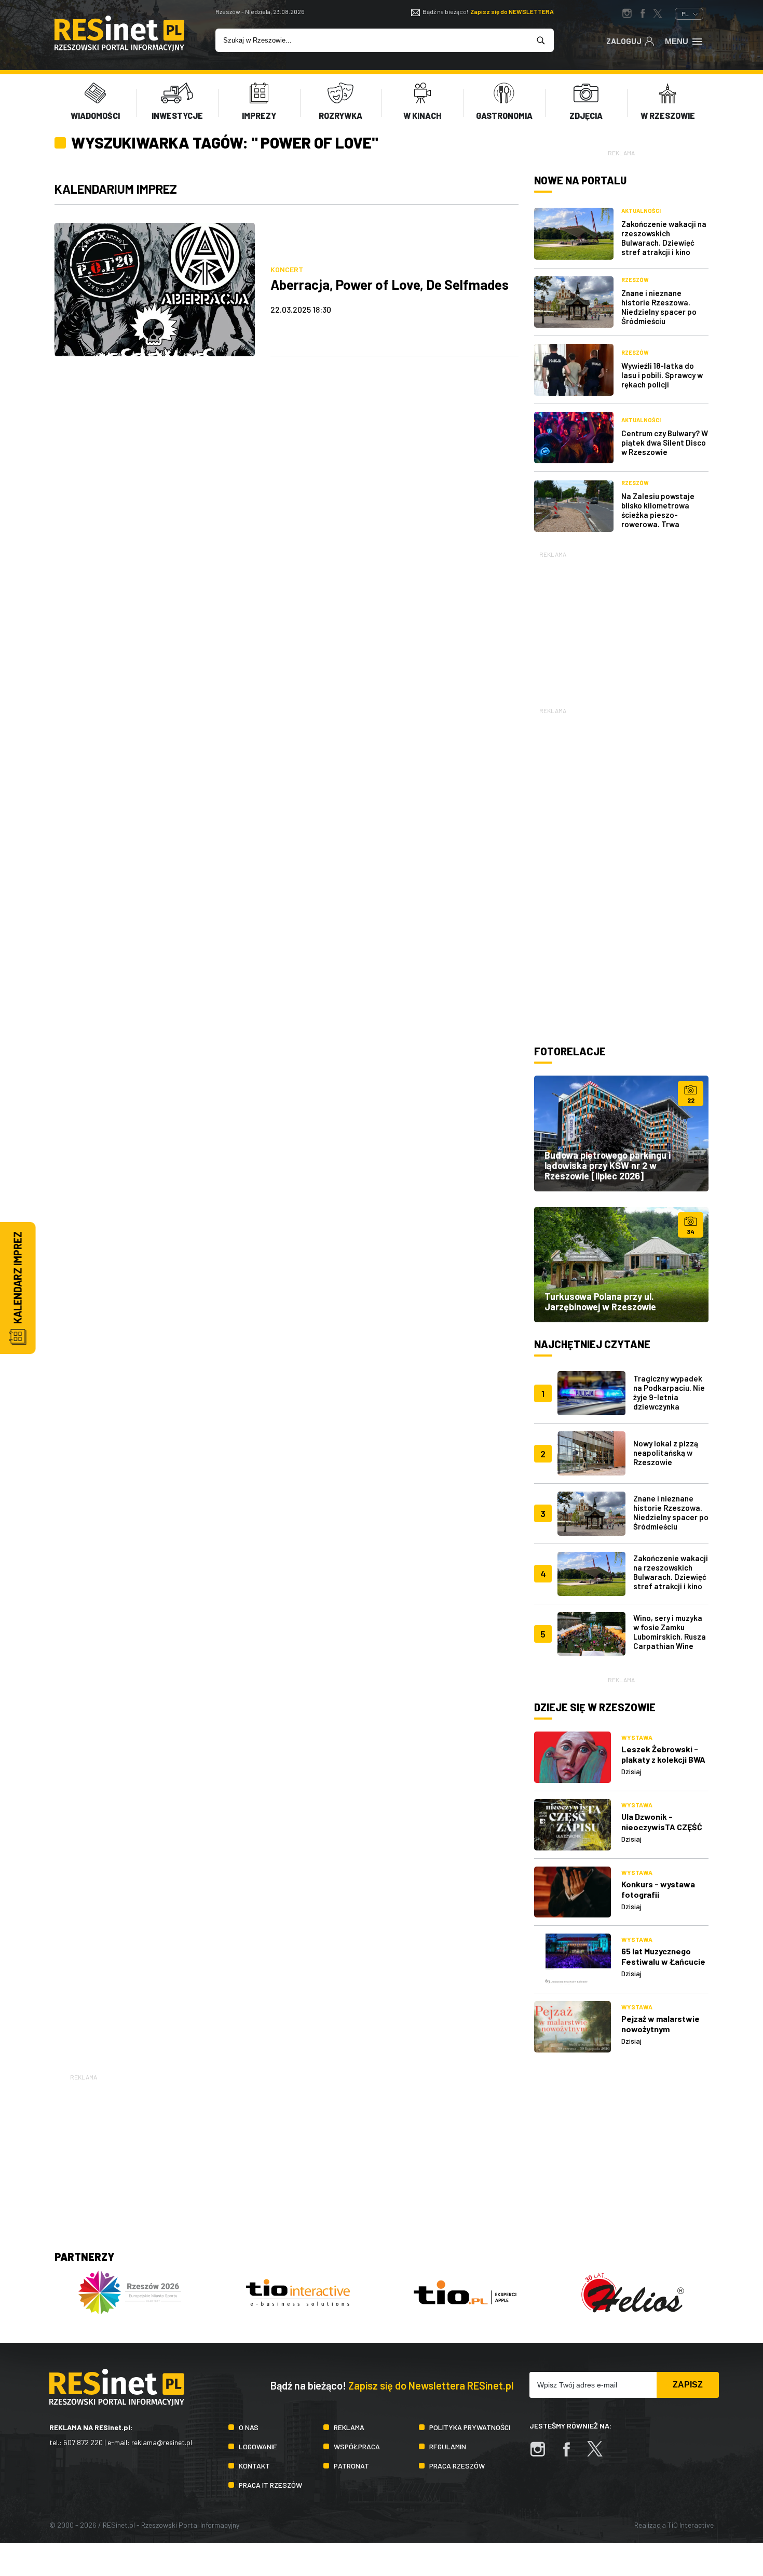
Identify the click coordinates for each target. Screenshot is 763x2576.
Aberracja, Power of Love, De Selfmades (390, 284)
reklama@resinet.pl (162, 2442)
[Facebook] (571, 2454)
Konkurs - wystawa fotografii (658, 1889)
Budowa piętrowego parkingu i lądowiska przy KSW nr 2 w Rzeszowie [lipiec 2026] (608, 1165)
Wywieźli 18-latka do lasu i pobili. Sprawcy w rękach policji (662, 375)
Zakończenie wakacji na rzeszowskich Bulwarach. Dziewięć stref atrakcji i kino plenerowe (664, 243)
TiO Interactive (691, 2525)
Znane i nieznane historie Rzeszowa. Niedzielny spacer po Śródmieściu (659, 307)
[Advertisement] (621, 625)
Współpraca (357, 2446)
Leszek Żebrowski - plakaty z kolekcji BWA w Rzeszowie (663, 1759)
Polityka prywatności (470, 2427)
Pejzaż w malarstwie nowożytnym (660, 2024)
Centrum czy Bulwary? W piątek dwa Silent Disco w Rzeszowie (665, 442)
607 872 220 (83, 2442)
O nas (249, 2427)
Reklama (349, 2427)
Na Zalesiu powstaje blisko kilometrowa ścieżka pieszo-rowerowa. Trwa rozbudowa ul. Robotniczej (658, 519)
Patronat (351, 2466)
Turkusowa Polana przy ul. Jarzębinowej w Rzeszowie (600, 1302)
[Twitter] (600, 2454)
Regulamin (448, 2446)
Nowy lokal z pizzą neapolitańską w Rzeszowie (666, 1453)
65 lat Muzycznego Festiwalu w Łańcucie (663, 1956)
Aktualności (641, 211)
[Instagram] (543, 2454)
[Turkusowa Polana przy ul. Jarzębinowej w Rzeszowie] (621, 1265)
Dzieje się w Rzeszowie (595, 1707)
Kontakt (254, 2466)
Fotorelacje (570, 1051)
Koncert (287, 269)
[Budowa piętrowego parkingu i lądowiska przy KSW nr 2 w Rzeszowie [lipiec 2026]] (621, 1133)
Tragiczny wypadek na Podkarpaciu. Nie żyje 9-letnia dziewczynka (669, 1392)
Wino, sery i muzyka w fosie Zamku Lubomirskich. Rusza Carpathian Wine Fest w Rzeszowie (670, 1636)
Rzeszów (635, 280)
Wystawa (637, 1737)
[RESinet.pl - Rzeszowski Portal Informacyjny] (119, 48)
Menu (677, 41)
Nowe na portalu (580, 180)
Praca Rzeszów (457, 2466)
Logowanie (258, 2446)
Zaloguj (624, 41)
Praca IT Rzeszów (270, 2485)
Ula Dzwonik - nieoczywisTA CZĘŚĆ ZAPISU (662, 1827)
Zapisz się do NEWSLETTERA (512, 11)
